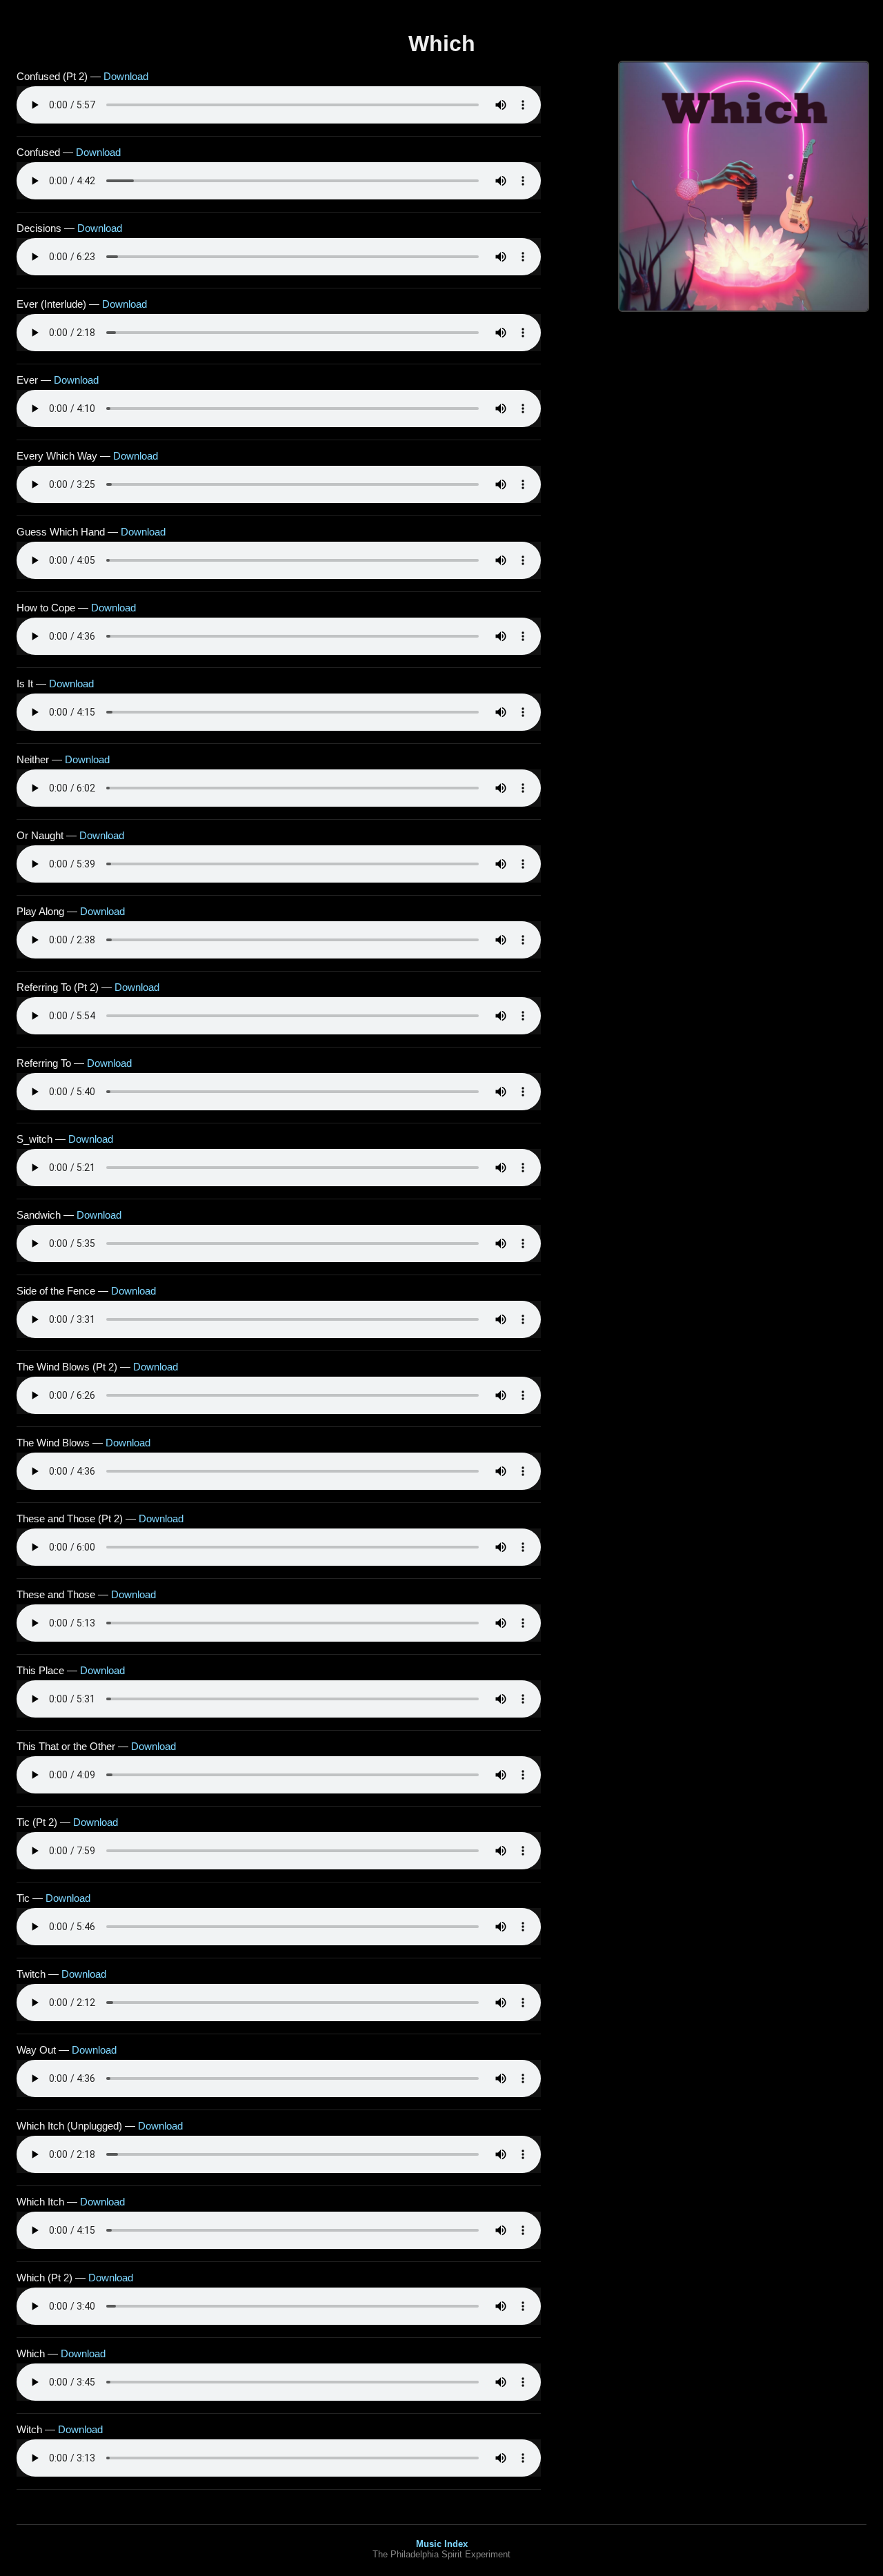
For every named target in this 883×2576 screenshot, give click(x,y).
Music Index (442, 2544)
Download (126, 76)
